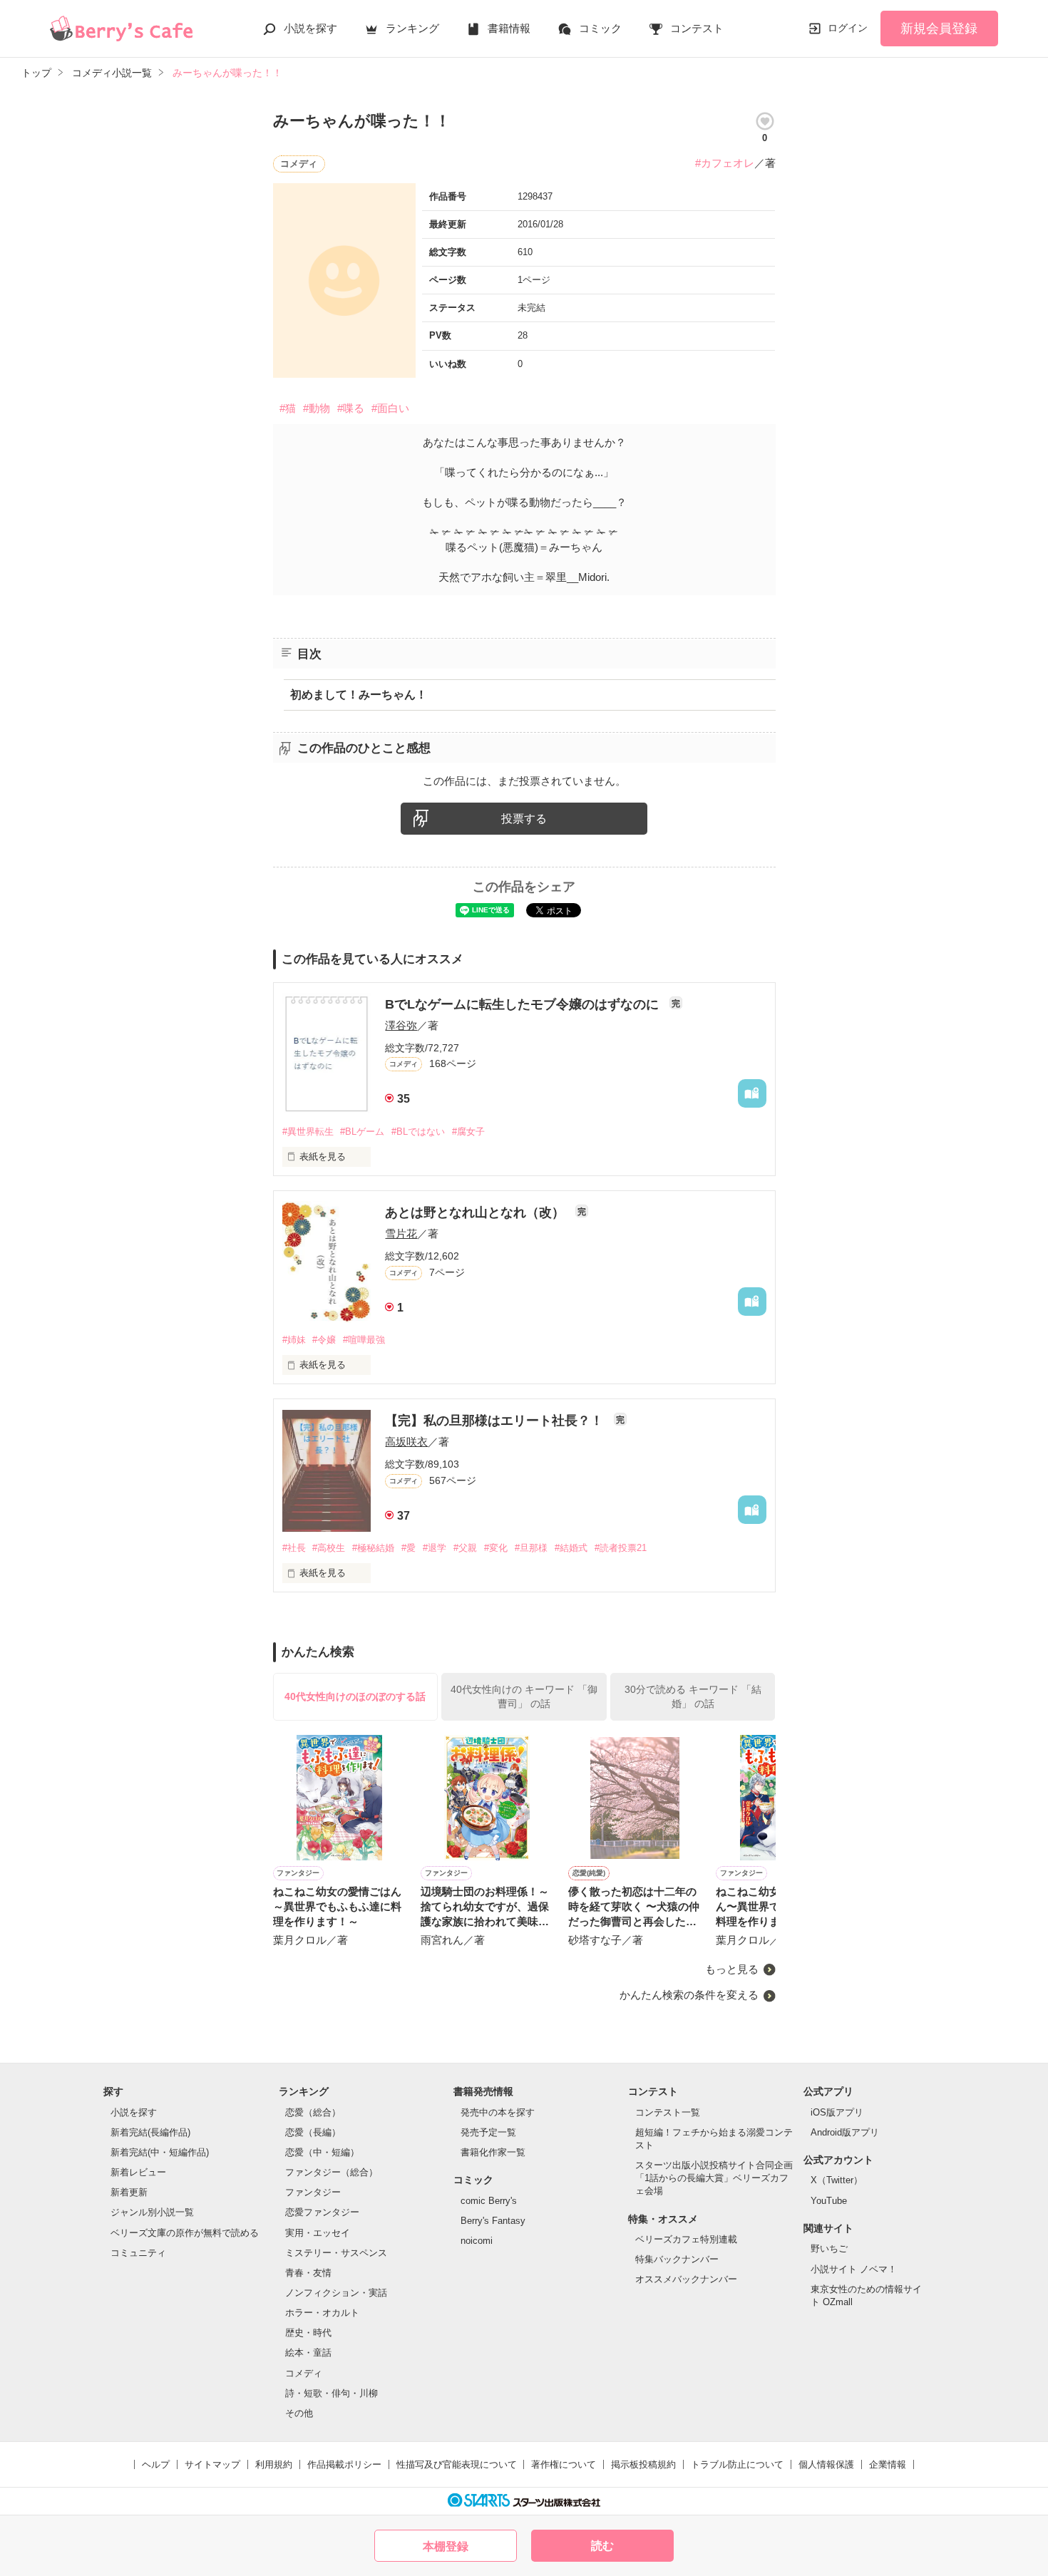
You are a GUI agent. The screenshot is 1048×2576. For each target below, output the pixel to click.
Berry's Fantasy (493, 2221)
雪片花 (401, 1233)
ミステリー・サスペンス (336, 2253)
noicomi (477, 2241)
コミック (600, 28)
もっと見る (732, 1969)
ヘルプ (156, 2464)
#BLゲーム (362, 1132)
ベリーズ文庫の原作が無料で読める (185, 2233)
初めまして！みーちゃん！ (359, 695)
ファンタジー (313, 2192)
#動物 (317, 408)
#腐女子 (468, 1132)
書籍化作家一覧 (493, 2152)
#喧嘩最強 (364, 1340)
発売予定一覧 (488, 2132)
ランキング (412, 28)
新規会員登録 (939, 29)
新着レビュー (138, 2172)
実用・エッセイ (318, 2233)
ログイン (848, 28)
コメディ (304, 2373)
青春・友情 (308, 2273)
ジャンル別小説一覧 (152, 2212)
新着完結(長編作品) (150, 2132)
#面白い (390, 408)
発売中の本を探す (498, 2112)
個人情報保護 (826, 2464)
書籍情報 (509, 28)
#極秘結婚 (373, 1548)
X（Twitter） (837, 2180)
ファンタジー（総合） (332, 2172)
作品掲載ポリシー (344, 2464)
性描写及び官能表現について (457, 2464)
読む (602, 2546)
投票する (524, 819)
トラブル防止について (737, 2464)
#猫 (288, 408)
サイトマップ (212, 2464)
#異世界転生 (308, 1132)
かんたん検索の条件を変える (689, 1995)
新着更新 (129, 2192)
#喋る (351, 408)
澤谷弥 (401, 1025)
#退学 (435, 1548)
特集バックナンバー (677, 2259)
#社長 (294, 1548)
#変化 (496, 1548)
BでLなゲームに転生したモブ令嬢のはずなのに (524, 1004)
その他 (299, 2413)
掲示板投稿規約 (643, 2464)
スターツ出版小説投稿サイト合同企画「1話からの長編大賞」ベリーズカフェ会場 (714, 2178)
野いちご (829, 2248)
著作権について (564, 2464)
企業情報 (888, 2464)
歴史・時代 (308, 2333)
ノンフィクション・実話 (336, 2293)
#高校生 (329, 1548)
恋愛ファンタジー (322, 2212)
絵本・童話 (308, 2353)
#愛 (409, 1548)
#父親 (465, 1548)
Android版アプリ (845, 2132)
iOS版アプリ (837, 2112)
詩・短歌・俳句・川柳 (332, 2393)
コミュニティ (138, 2253)
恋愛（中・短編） (322, 2152)
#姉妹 (294, 1340)
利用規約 (274, 2464)
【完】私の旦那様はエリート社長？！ (496, 1421)
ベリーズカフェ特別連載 (686, 2239)
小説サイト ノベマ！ (854, 2269)
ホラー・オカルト (322, 2313)
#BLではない (418, 1132)
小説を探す (310, 28)
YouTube (829, 2201)
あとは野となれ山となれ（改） (477, 1212)
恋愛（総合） (313, 2112)
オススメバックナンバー (686, 2279)
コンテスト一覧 (668, 2112)
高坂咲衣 (406, 1442)
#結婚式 (571, 1548)
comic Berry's (489, 2201)
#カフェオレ (725, 163)
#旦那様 (531, 1548)
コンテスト (697, 28)
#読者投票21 (621, 1548)
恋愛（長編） (313, 2132)
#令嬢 (324, 1340)
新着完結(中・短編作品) (160, 2152)
